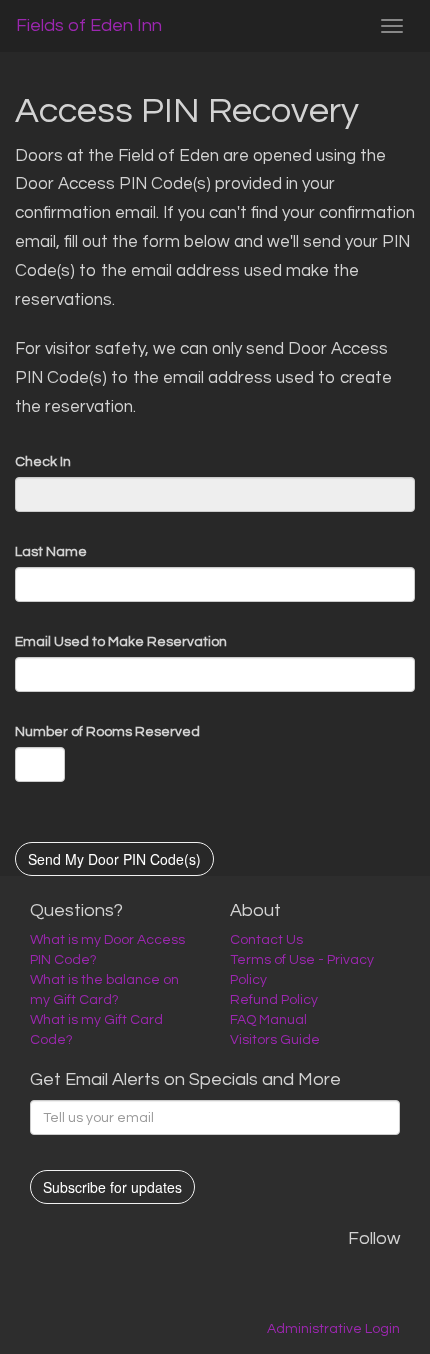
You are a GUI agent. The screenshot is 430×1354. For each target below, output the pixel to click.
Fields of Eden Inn (89, 25)
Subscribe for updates (112, 1187)
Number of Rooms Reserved (107, 732)
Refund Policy (274, 1000)
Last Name (51, 552)
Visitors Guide (275, 1040)
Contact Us (266, 940)
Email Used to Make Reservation (121, 642)
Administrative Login (333, 1329)
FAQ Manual (268, 1020)
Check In (43, 462)
